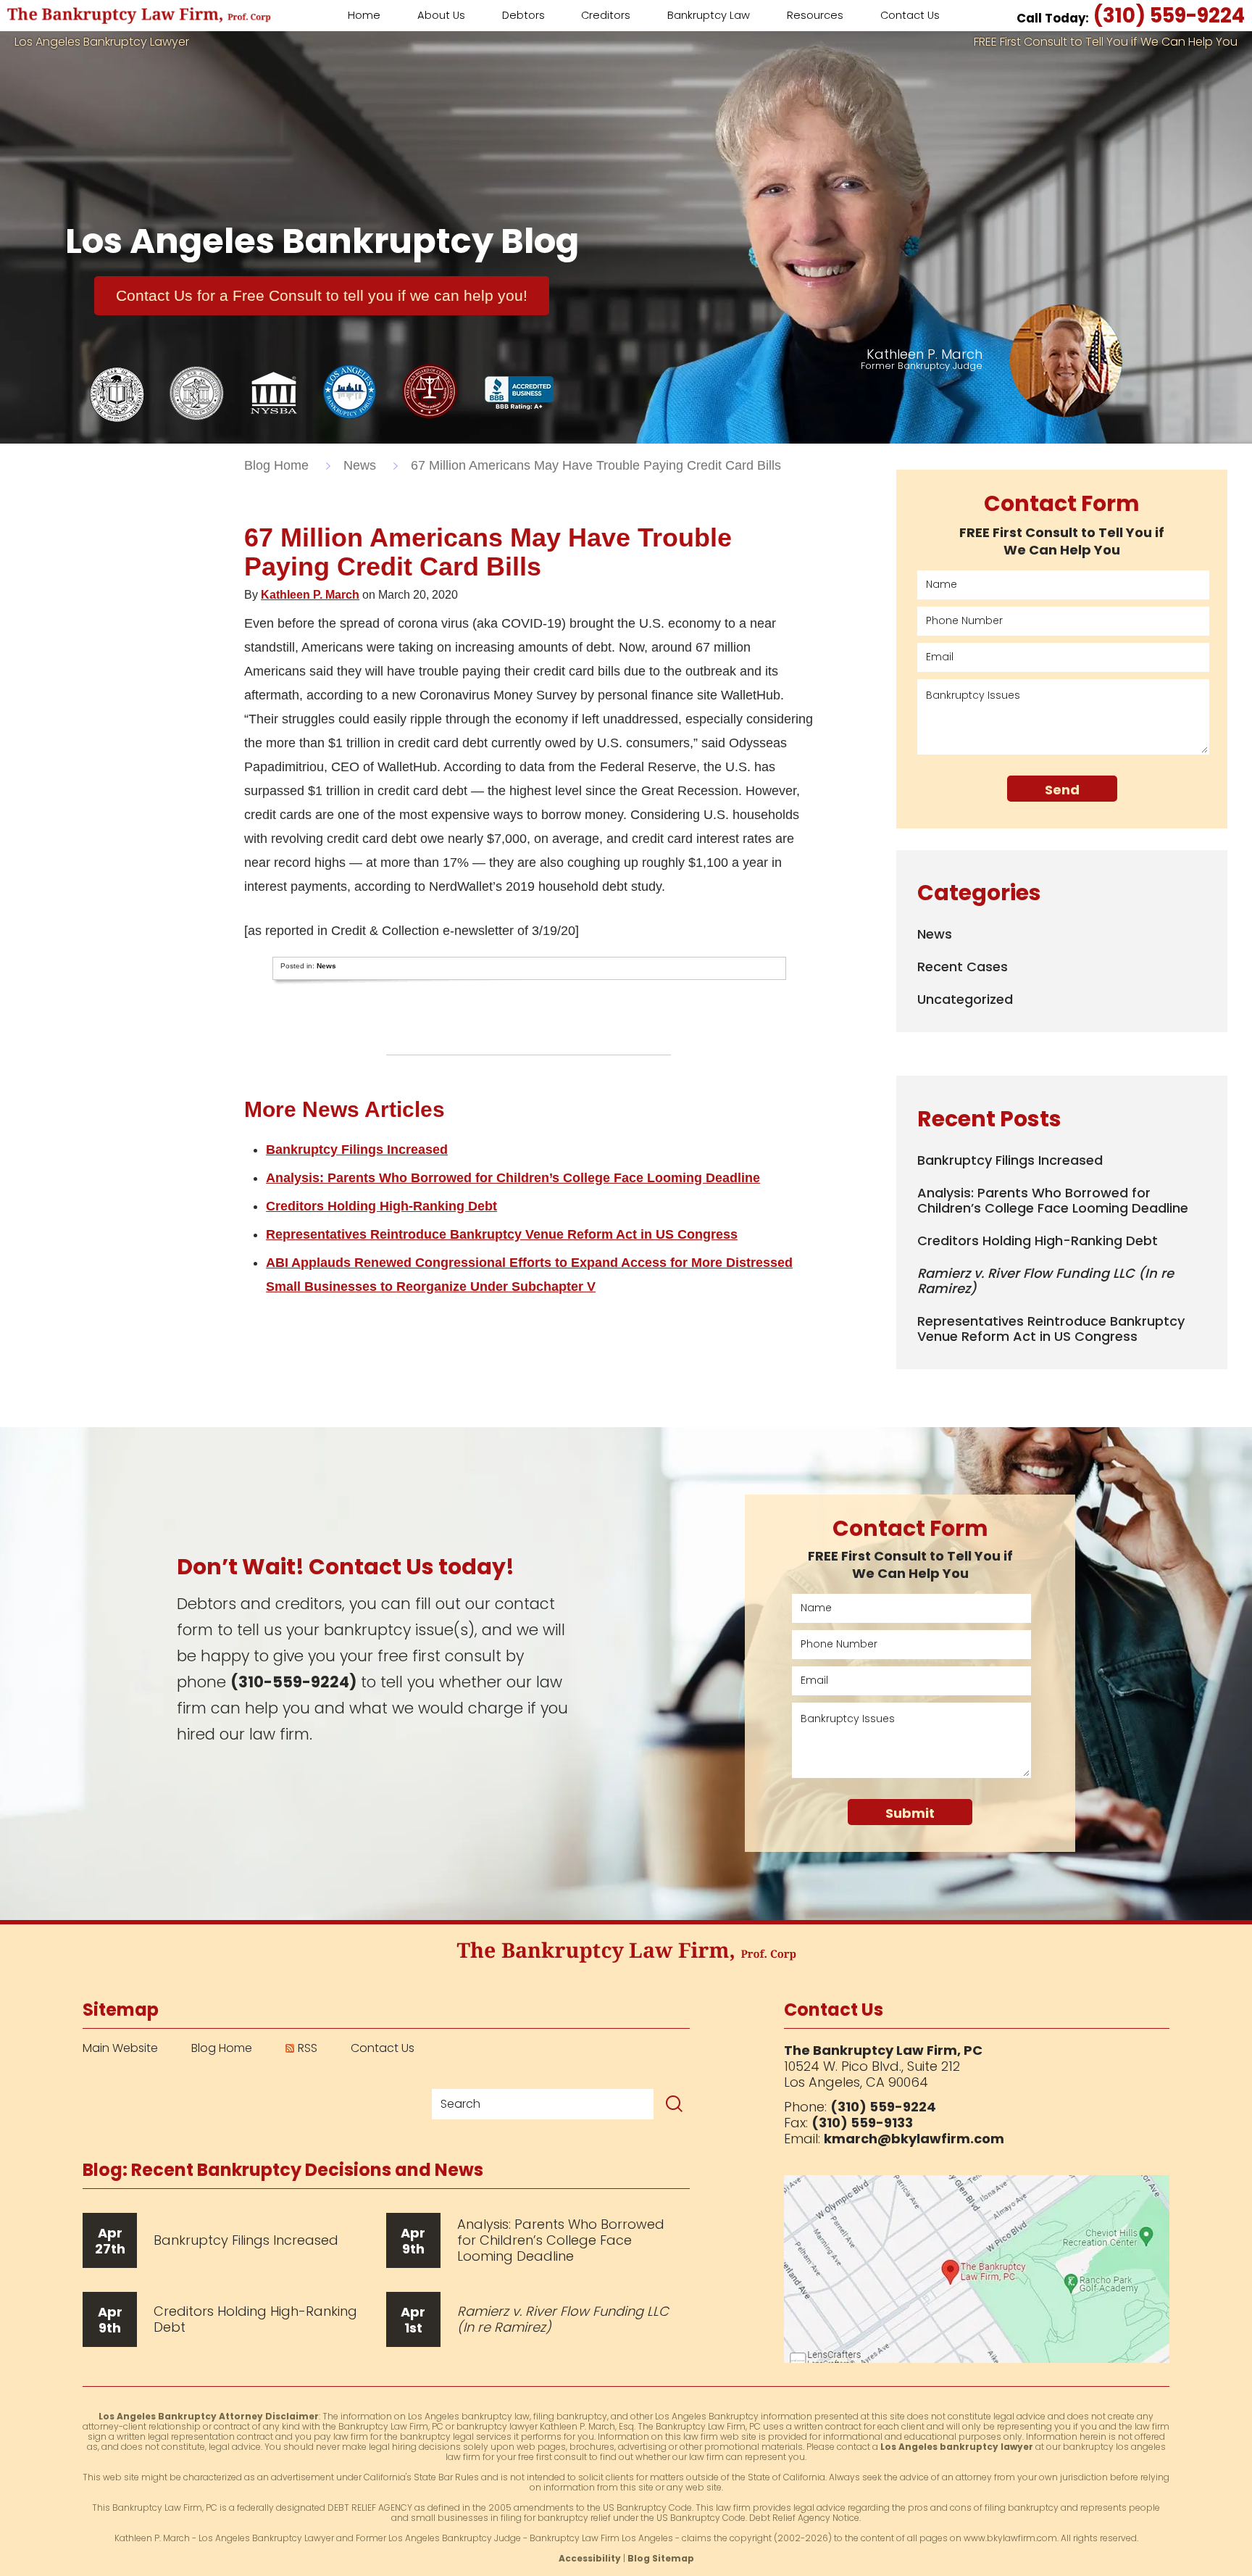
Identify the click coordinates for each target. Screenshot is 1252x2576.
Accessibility (590, 2558)
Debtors (523, 15)
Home (364, 15)
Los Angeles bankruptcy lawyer (957, 2447)
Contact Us (383, 2048)
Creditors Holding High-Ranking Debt (381, 1206)
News (360, 465)
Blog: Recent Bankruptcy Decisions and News (283, 2170)
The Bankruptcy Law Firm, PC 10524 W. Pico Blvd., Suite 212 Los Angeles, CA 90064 (977, 2269)
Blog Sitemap (661, 2558)
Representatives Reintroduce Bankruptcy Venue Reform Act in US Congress (502, 1234)
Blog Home (222, 2048)
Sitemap (121, 2010)
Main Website (120, 2048)
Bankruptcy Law (709, 15)
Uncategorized (965, 999)
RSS (308, 2048)
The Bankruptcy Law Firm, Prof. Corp (139, 16)
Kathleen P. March (310, 595)
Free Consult (322, 295)
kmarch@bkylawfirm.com (914, 2139)
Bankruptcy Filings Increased (357, 1150)
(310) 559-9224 (1131, 16)
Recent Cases (963, 967)
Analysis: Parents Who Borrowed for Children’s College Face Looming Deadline (513, 1178)
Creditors (606, 15)
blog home (276, 465)
